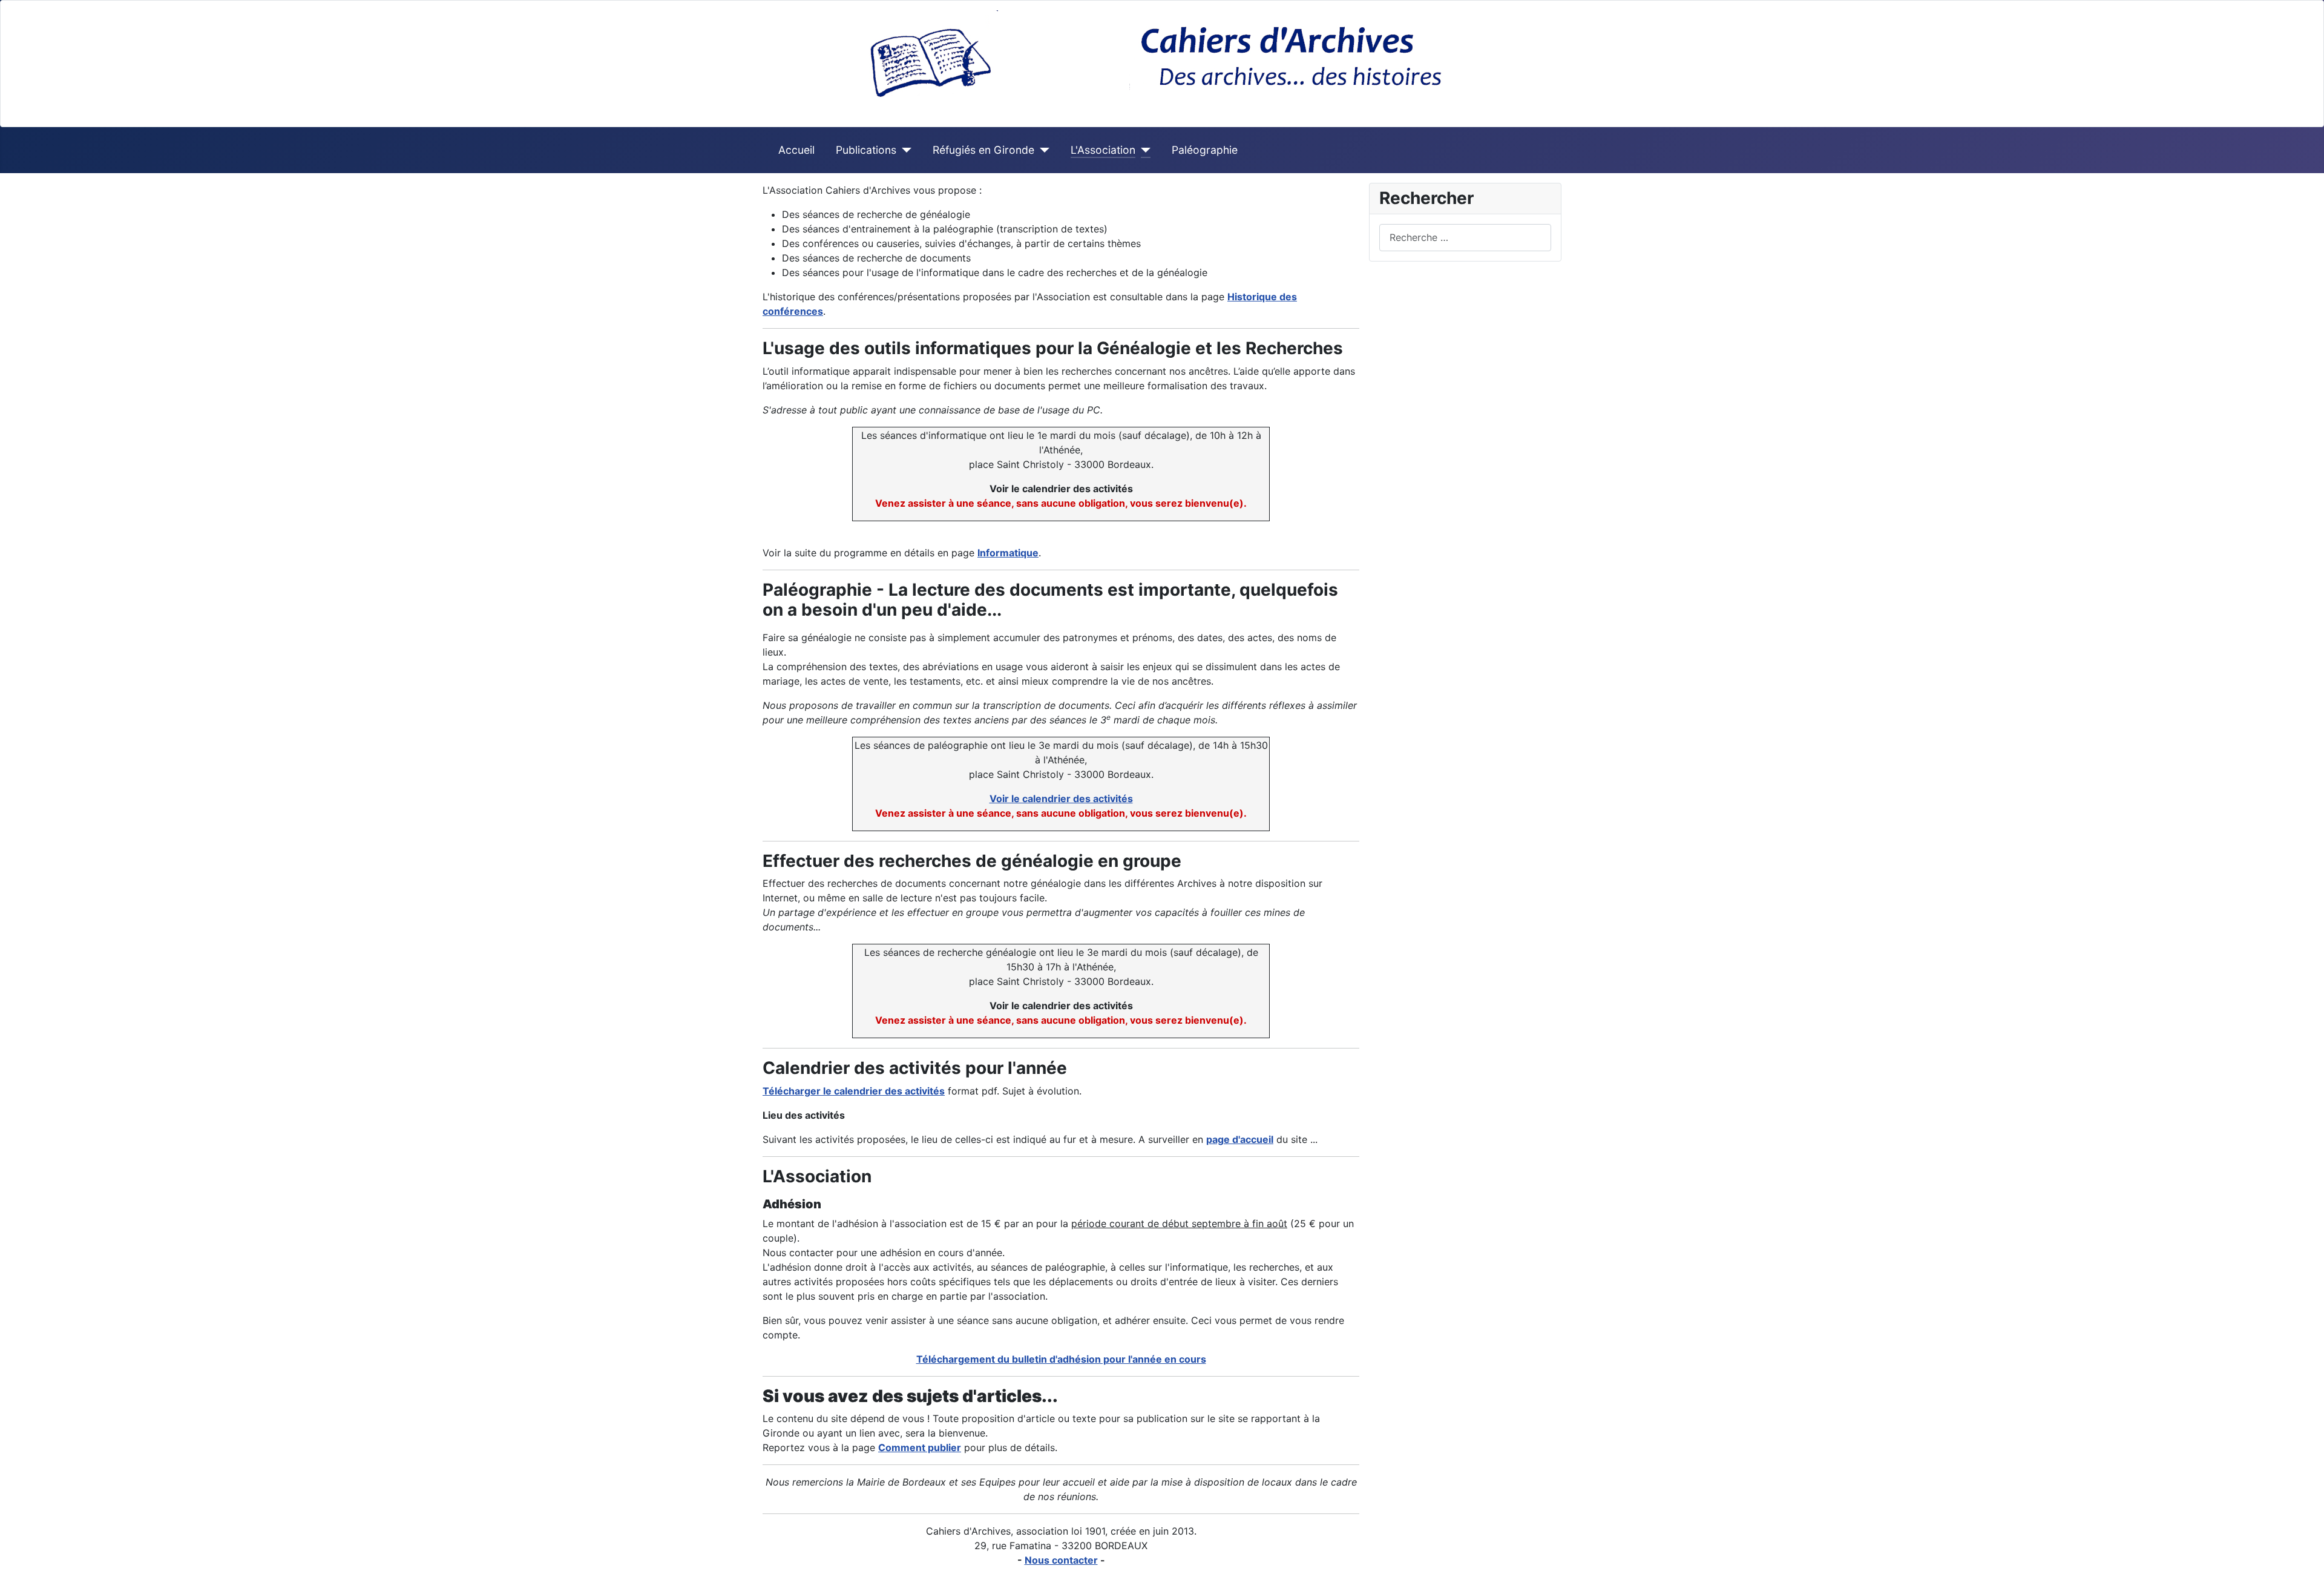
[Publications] (904, 150)
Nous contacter (1061, 1560)
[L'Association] (1143, 150)
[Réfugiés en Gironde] (1042, 150)
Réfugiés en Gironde (983, 150)
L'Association (1103, 150)
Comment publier (920, 1447)
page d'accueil (1240, 1139)
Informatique (1008, 553)
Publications (866, 150)
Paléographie (1205, 150)
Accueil (796, 150)
